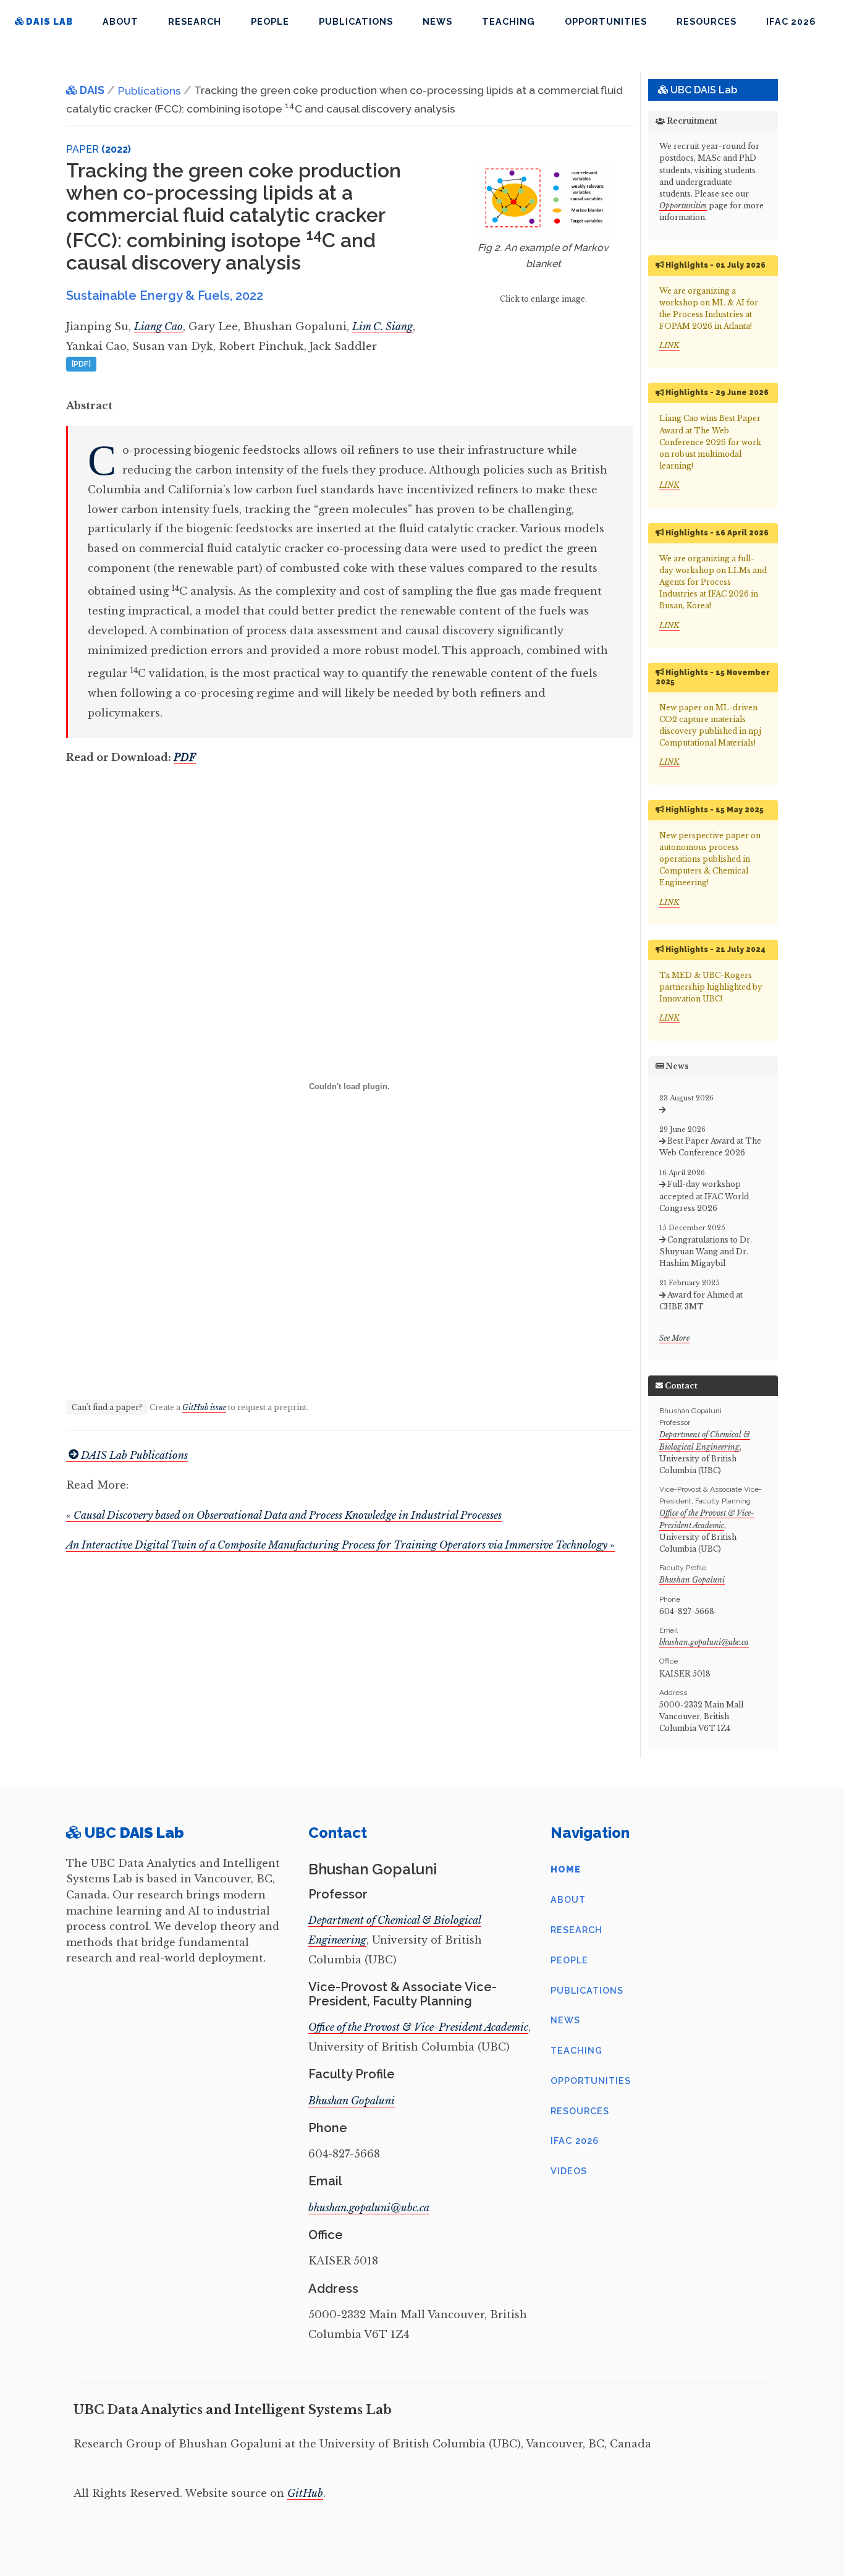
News (437, 21)
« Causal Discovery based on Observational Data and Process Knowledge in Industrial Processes (284, 1515)
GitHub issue (204, 1407)
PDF (185, 757)
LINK (669, 345)
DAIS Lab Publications (134, 1455)
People (270, 21)
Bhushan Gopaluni (692, 1580)
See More (674, 1338)
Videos (569, 2171)
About (120, 21)
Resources (707, 21)
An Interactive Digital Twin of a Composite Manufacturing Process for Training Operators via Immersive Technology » (340, 1545)
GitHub (305, 2493)
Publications (356, 21)
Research (195, 21)
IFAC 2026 (791, 21)
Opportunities (606, 21)
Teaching (509, 21)
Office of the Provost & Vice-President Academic (418, 2027)
